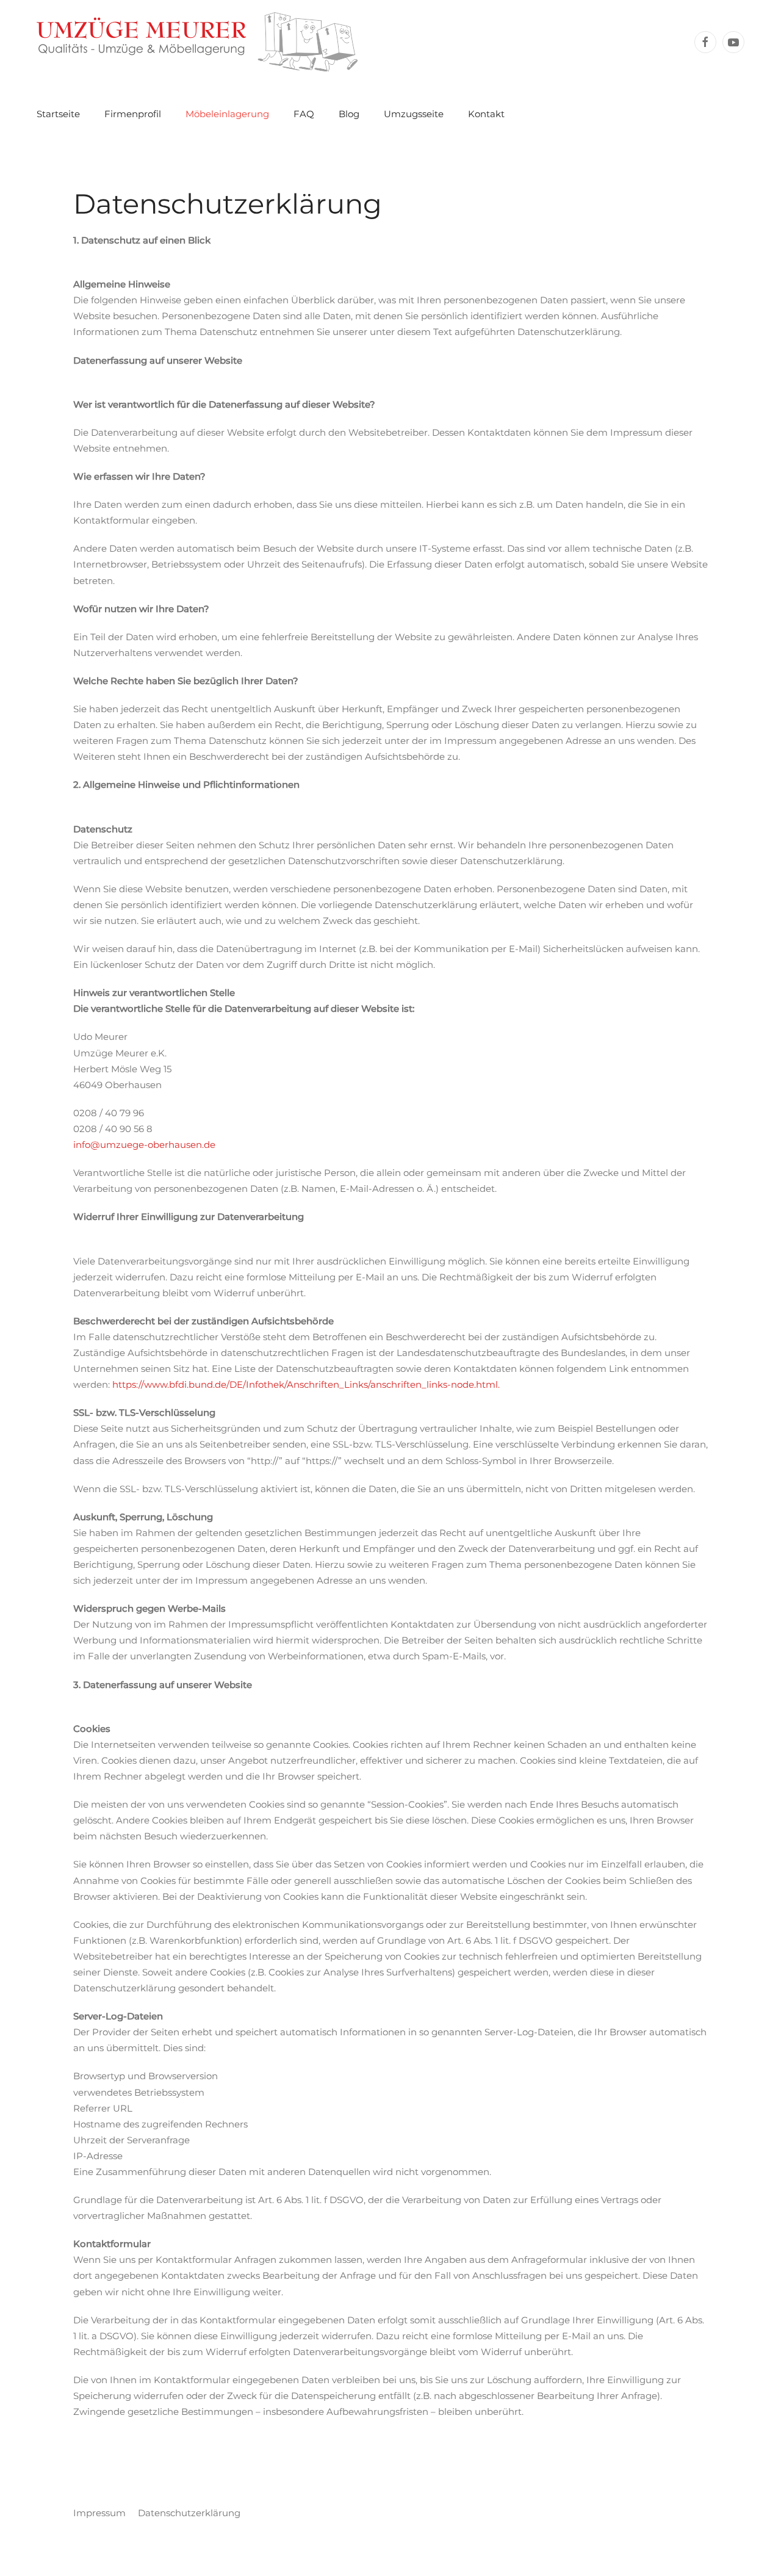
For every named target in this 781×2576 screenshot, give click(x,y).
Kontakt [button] (486, 114)
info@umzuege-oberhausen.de (144, 1145)
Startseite (58, 114)
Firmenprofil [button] (133, 114)
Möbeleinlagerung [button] (227, 114)
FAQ (304, 114)
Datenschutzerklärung (189, 2513)
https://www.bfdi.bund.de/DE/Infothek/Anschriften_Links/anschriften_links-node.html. (306, 1384)
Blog (349, 114)
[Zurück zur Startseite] (197, 42)
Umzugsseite (414, 114)
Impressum (99, 2513)
